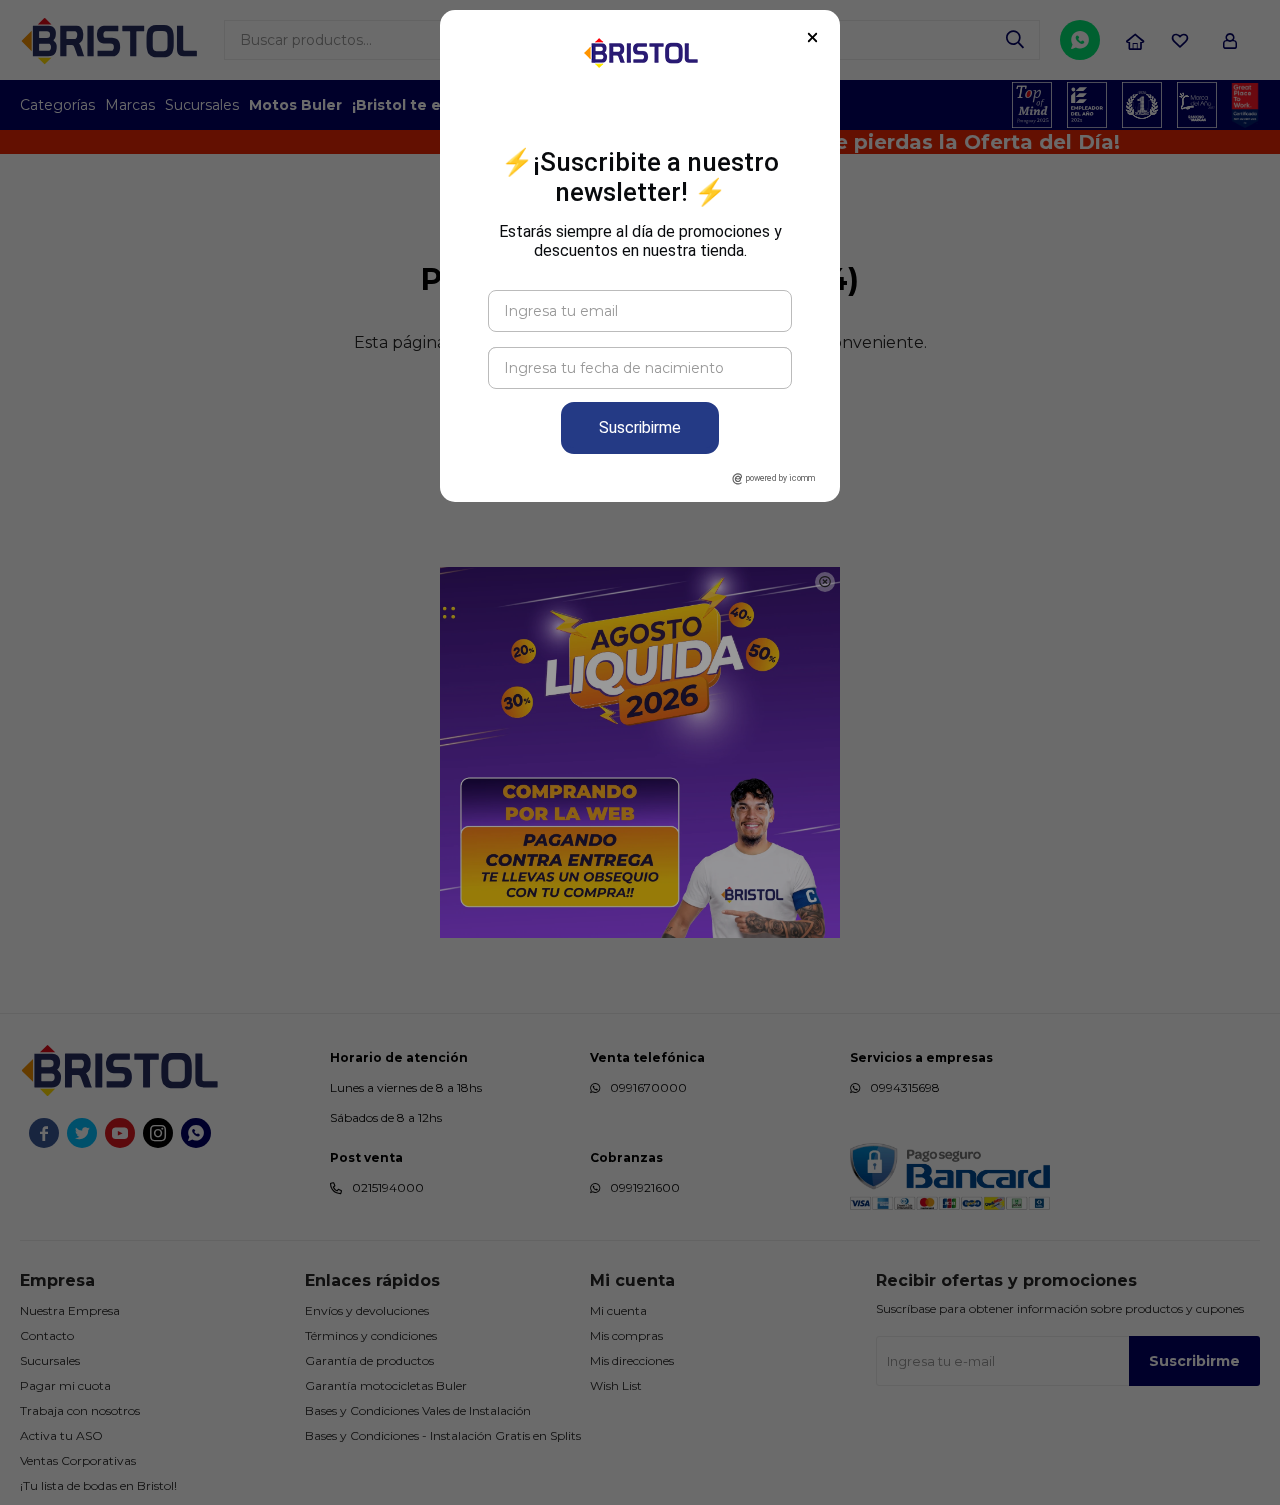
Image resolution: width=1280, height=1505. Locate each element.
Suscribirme (640, 427)
